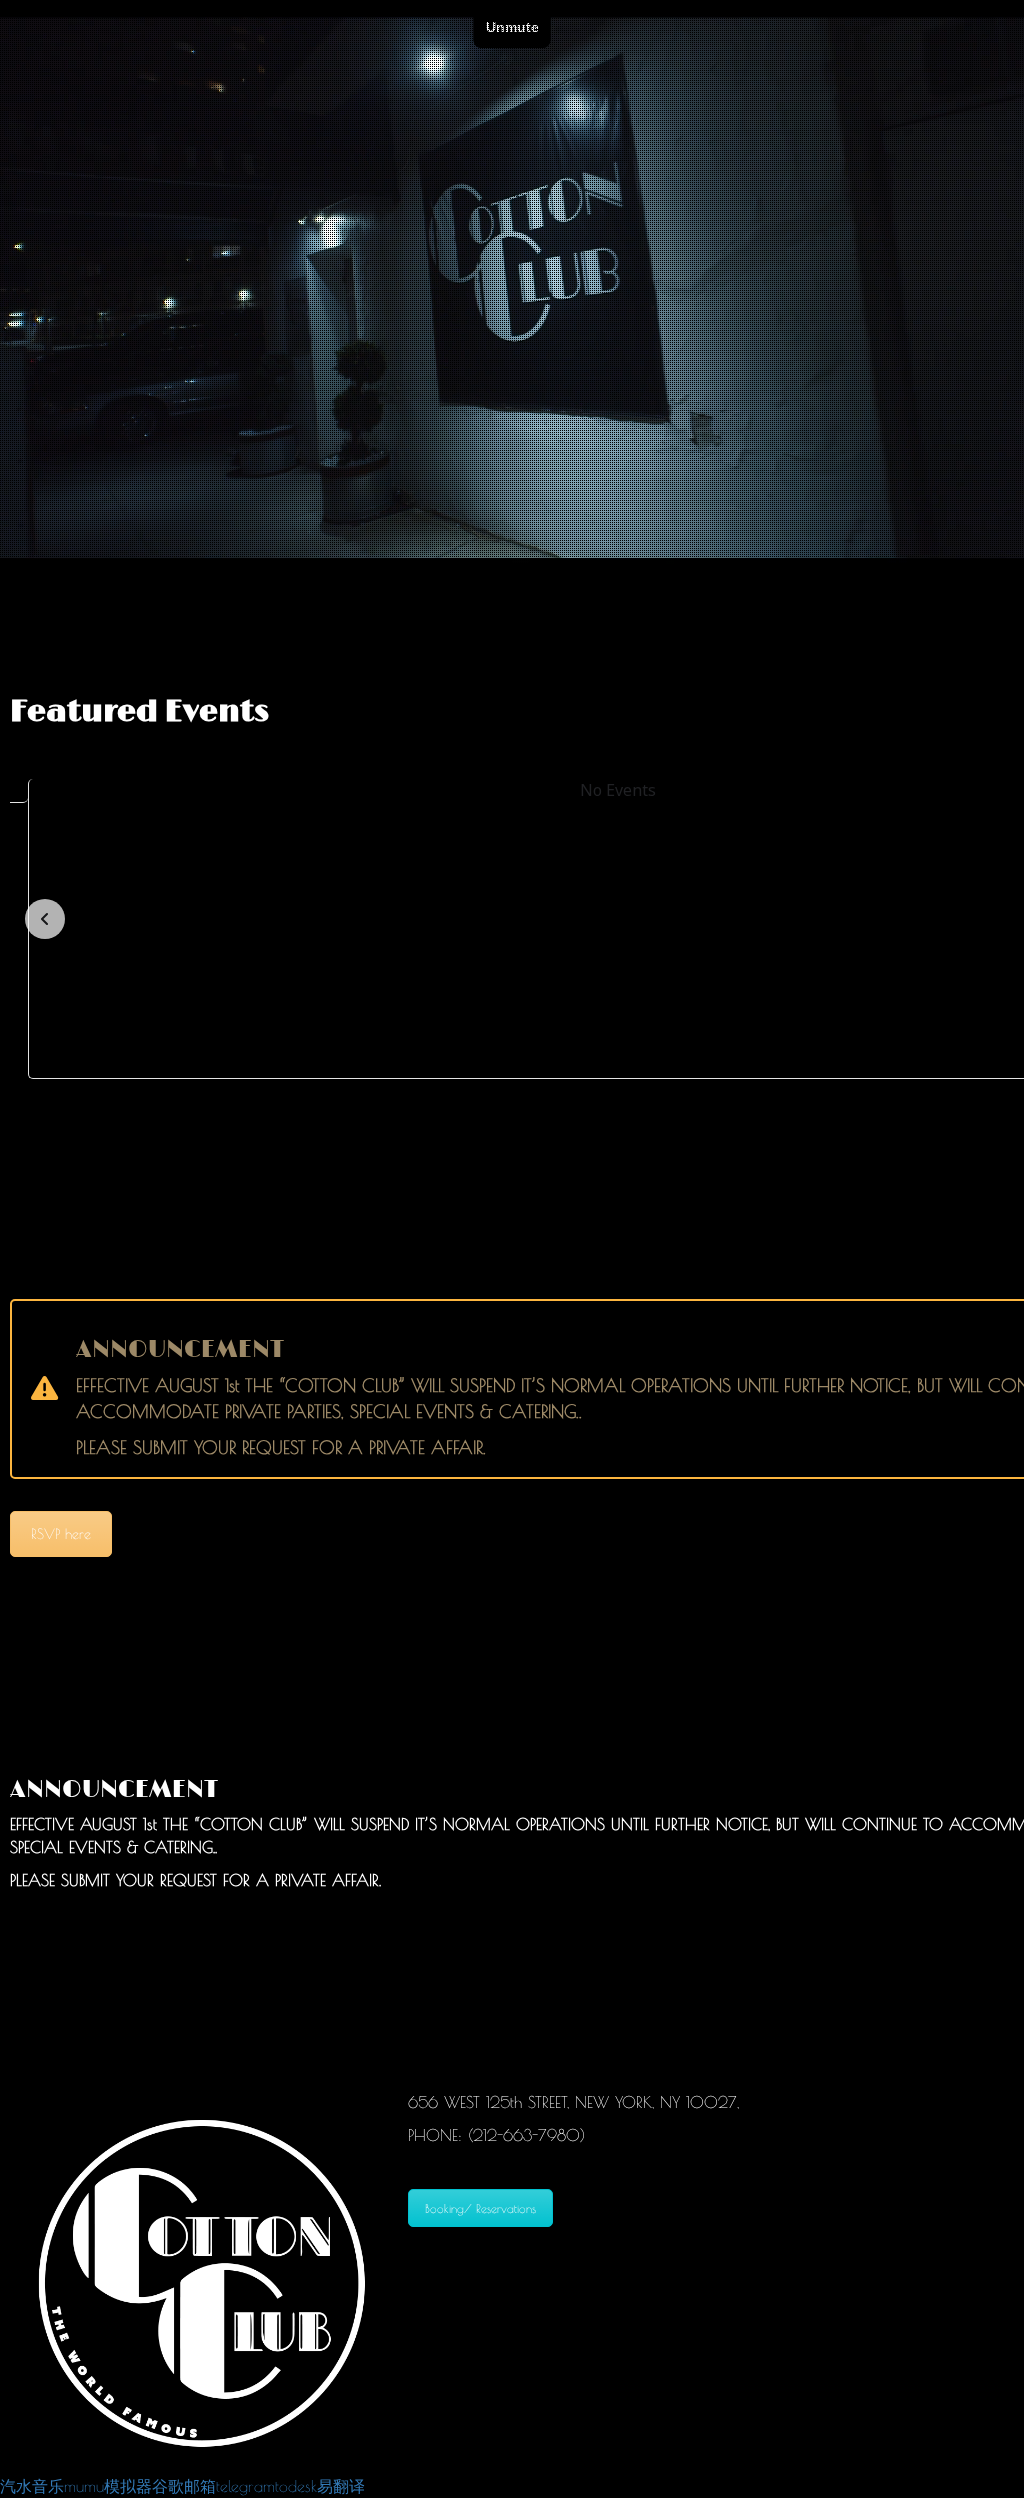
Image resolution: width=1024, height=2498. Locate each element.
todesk (296, 2486)
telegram (245, 2486)
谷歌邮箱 (184, 2486)
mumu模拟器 (108, 2486)
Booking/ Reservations (480, 2208)
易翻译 (341, 2486)
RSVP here (61, 1534)
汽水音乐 (32, 2486)
